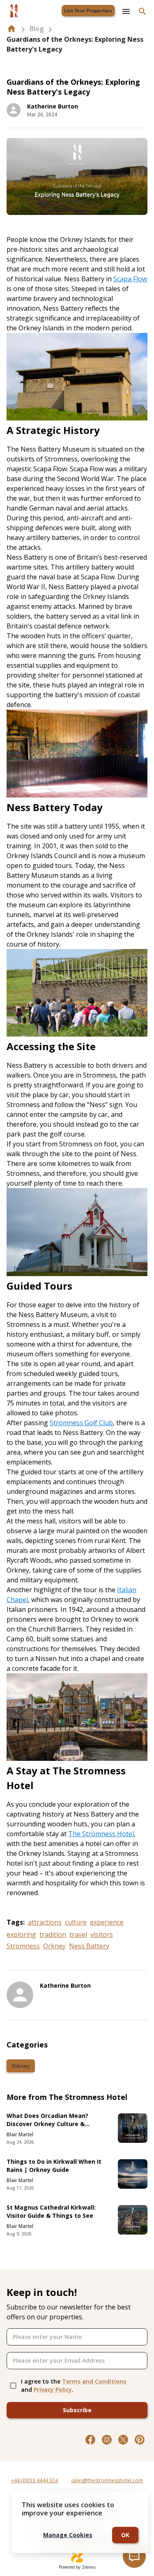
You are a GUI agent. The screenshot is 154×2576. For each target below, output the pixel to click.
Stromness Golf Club (81, 1423)
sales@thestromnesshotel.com (107, 2480)
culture (76, 1922)
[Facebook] (90, 2440)
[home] (11, 29)
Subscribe (77, 2410)
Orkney (54, 1946)
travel (78, 1934)
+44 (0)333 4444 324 (34, 2480)
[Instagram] (107, 2440)
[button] (21, 2066)
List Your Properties (88, 11)
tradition (53, 1934)
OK (125, 2535)
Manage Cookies (68, 2535)
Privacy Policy (53, 2390)
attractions (45, 1922)
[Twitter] (123, 2440)
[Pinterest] (140, 2440)
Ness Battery (89, 1946)
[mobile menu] (126, 11)
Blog (37, 29)
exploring (21, 1934)
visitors (102, 1934)
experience (107, 1922)
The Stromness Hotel (101, 1834)
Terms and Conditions (94, 2381)
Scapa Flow (130, 279)
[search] (143, 11)
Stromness (23, 1946)
